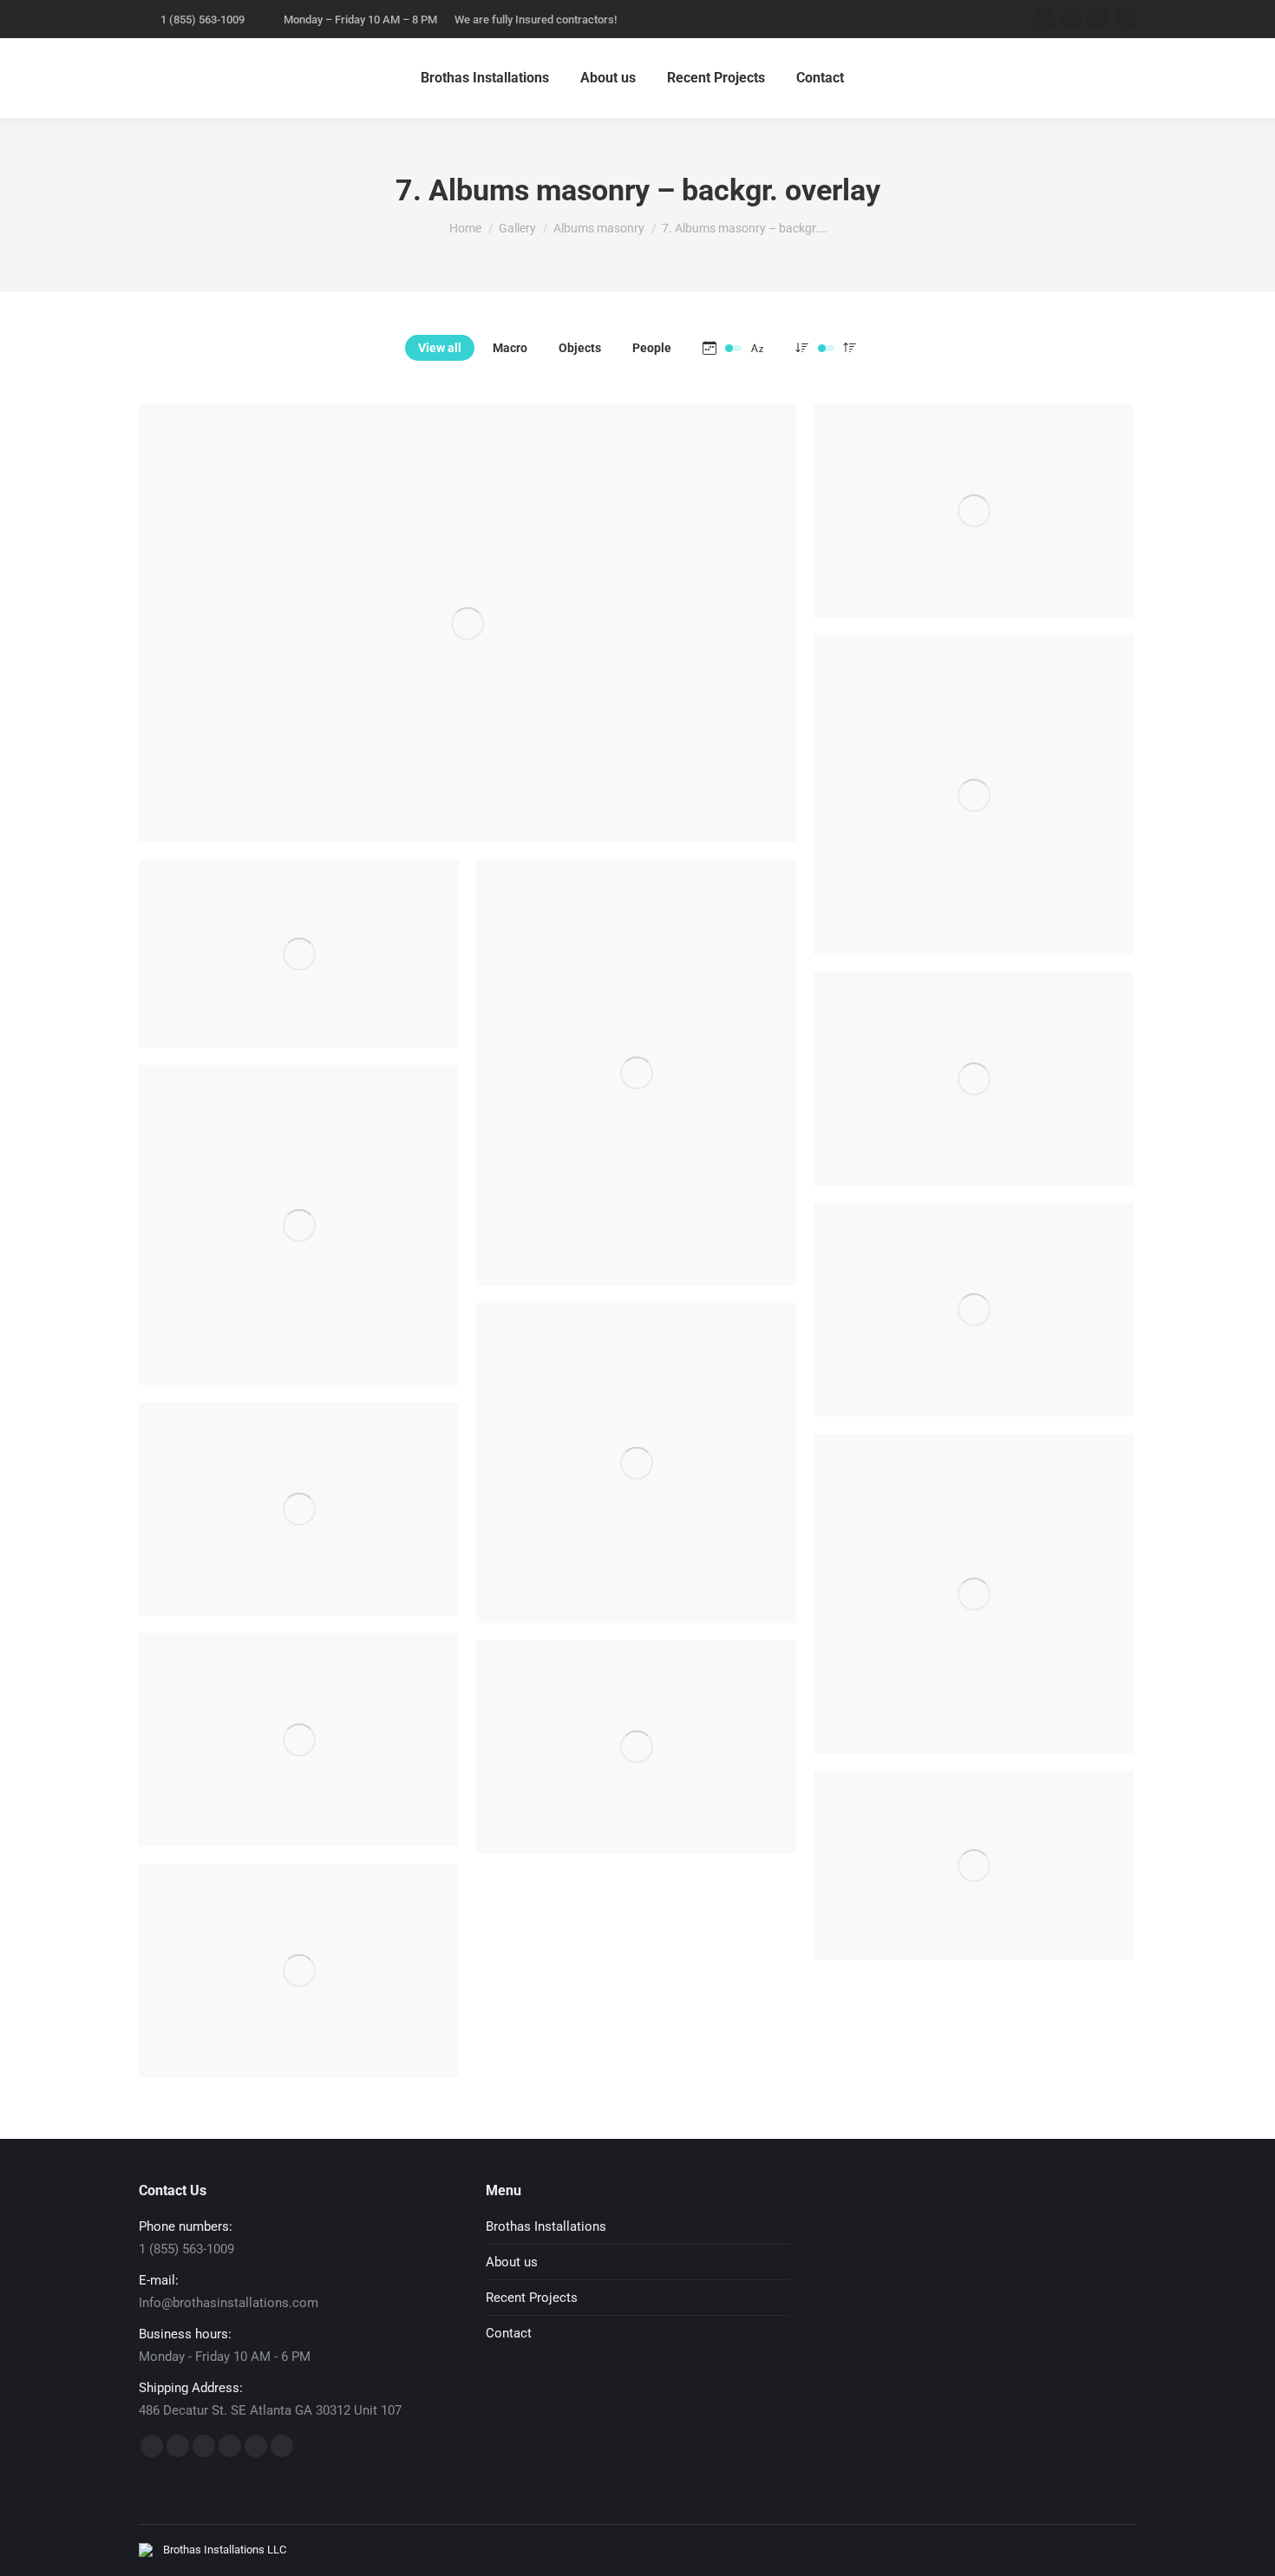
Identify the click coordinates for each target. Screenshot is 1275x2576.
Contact (509, 2333)
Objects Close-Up (974, 1620)
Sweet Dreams (299, 981)
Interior (636, 1100)
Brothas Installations (546, 2226)
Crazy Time (974, 1893)
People (652, 348)
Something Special (299, 1767)
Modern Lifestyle (467, 650)
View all (440, 348)
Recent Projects (532, 2298)
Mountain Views (974, 1337)
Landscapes (974, 1106)
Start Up (299, 1536)
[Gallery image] (467, 623)
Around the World (636, 1774)
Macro (510, 348)
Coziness (974, 821)
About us (512, 2262)
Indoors (636, 1489)
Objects (580, 348)
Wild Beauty (974, 538)
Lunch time (299, 1252)
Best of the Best (299, 1997)
